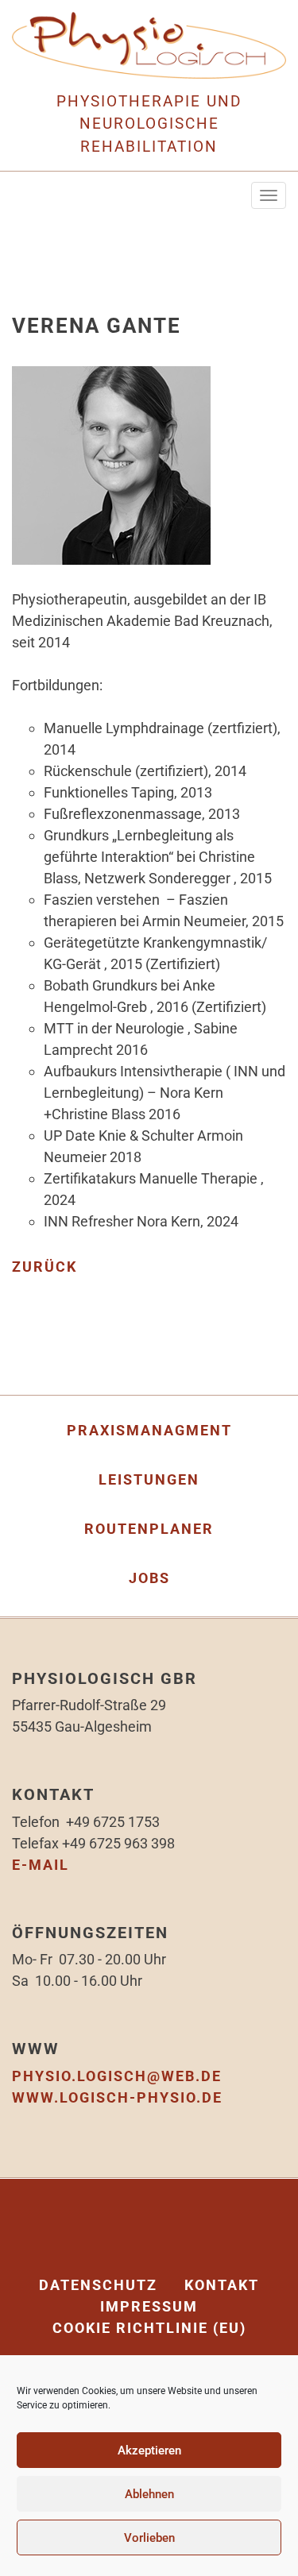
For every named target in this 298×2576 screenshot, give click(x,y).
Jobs (149, 1578)
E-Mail (41, 1865)
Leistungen (149, 1479)
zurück (45, 1267)
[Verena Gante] (111, 475)
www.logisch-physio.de (117, 2097)
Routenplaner (149, 1529)
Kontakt (222, 2285)
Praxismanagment (149, 1430)
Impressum (149, 2306)
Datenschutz (98, 2285)
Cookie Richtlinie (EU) (149, 2328)
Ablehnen (149, 2494)
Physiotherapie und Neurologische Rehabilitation (149, 124)
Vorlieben (149, 2538)
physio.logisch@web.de (117, 2076)
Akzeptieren (149, 2450)
